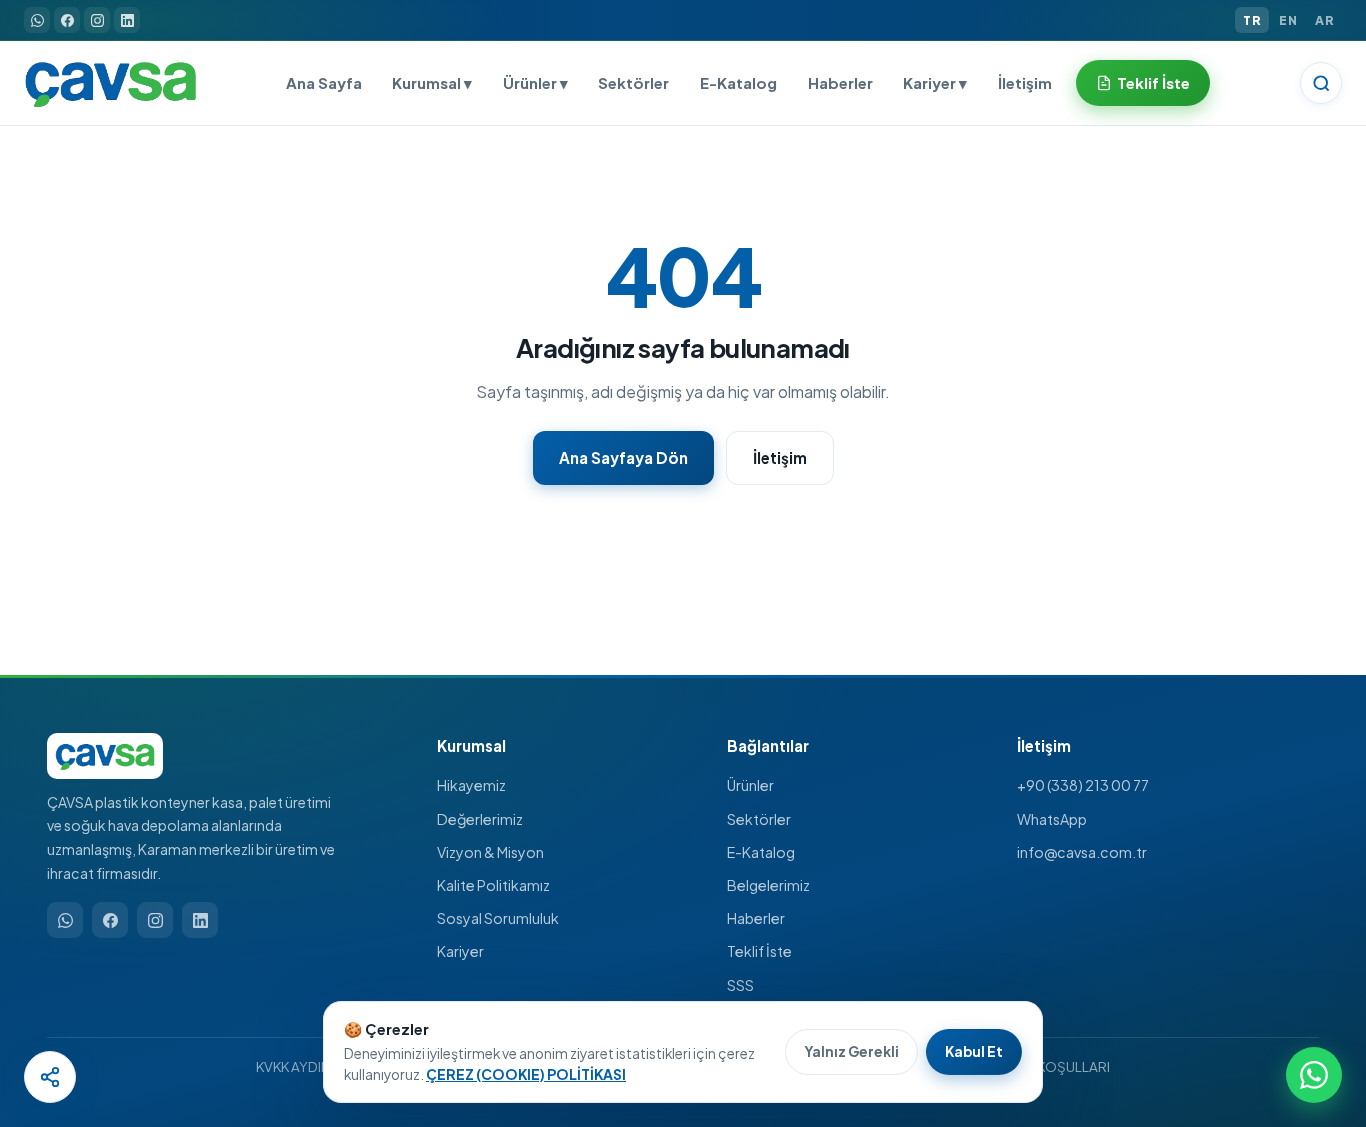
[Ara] (1321, 83)
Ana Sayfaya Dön (623, 457)
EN (1288, 20)
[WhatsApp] (37, 20)
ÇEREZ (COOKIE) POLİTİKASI (526, 1074)
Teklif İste (1153, 82)
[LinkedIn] (127, 20)
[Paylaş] (50, 1077)
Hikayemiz (471, 785)
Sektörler (633, 82)
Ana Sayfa (324, 82)
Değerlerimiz (480, 819)
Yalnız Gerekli (851, 1051)
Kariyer (460, 951)
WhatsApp (1052, 819)
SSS (740, 985)
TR (1252, 20)
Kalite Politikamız (493, 885)
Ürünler (750, 785)
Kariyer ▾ (935, 82)
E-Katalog (738, 82)
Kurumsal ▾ (432, 82)
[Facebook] (67, 20)
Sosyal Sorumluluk (498, 918)
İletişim (1025, 82)
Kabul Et (974, 1051)
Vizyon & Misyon (490, 852)
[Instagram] (97, 20)
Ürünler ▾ (535, 82)
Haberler (840, 82)
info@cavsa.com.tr (1082, 852)
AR (1324, 20)
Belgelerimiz (768, 885)
